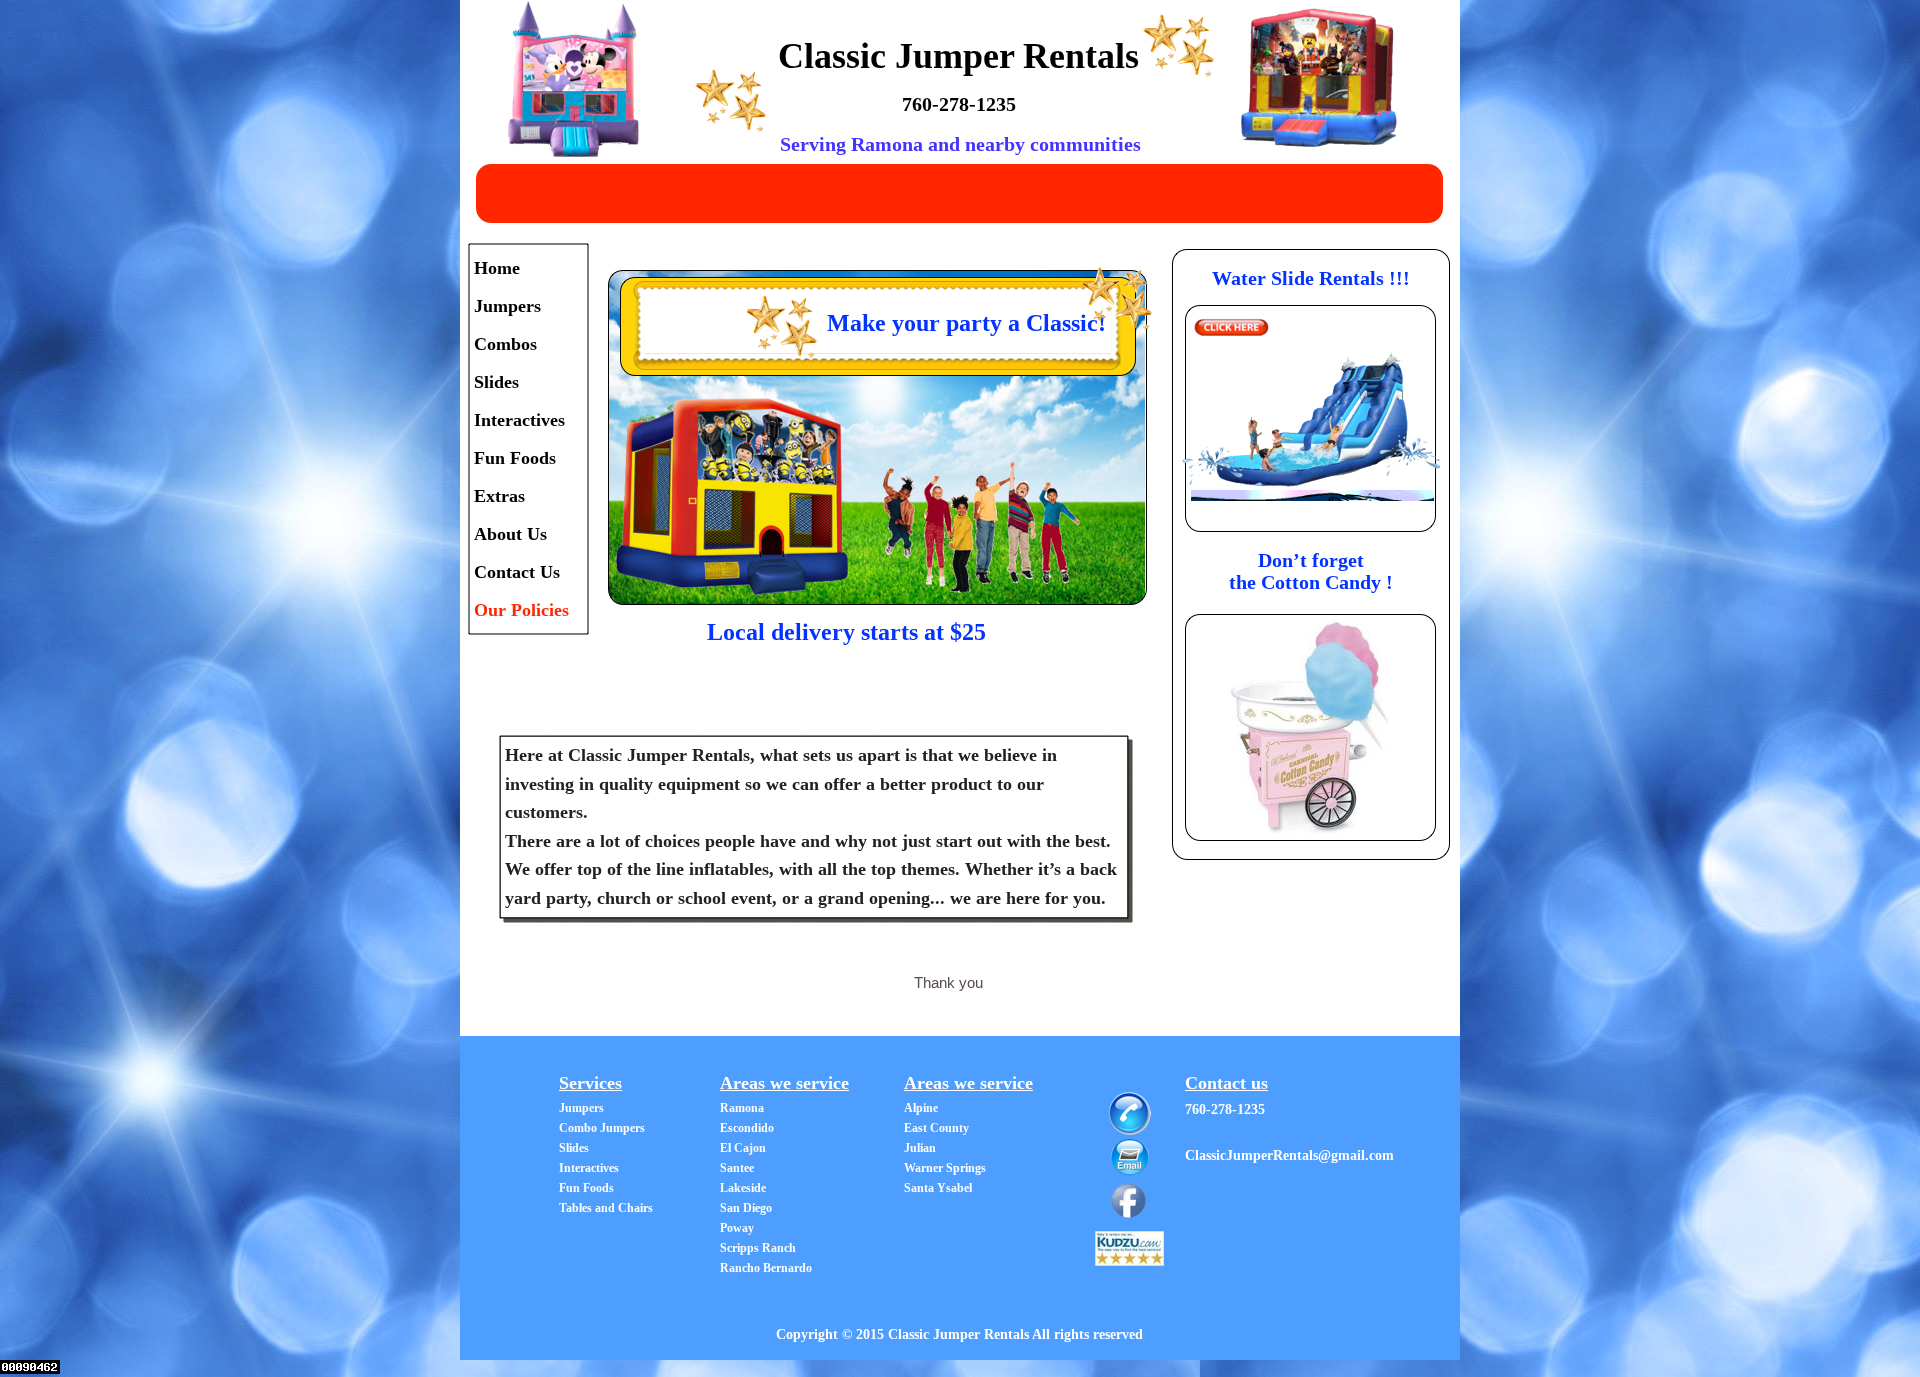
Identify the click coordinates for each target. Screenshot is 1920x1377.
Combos (505, 344)
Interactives (519, 420)
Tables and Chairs (606, 1208)
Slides (496, 382)
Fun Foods (515, 458)
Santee (737, 1168)
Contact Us (517, 572)
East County (936, 1128)
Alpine (921, 1108)
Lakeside (743, 1188)
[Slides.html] (1231, 330)
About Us (510, 534)
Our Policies (521, 610)
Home (497, 268)
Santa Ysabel (938, 1188)
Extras (499, 496)
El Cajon (743, 1148)
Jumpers (507, 306)
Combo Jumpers (602, 1128)
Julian (920, 1148)
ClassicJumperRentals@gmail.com (1289, 1155)
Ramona (742, 1108)
